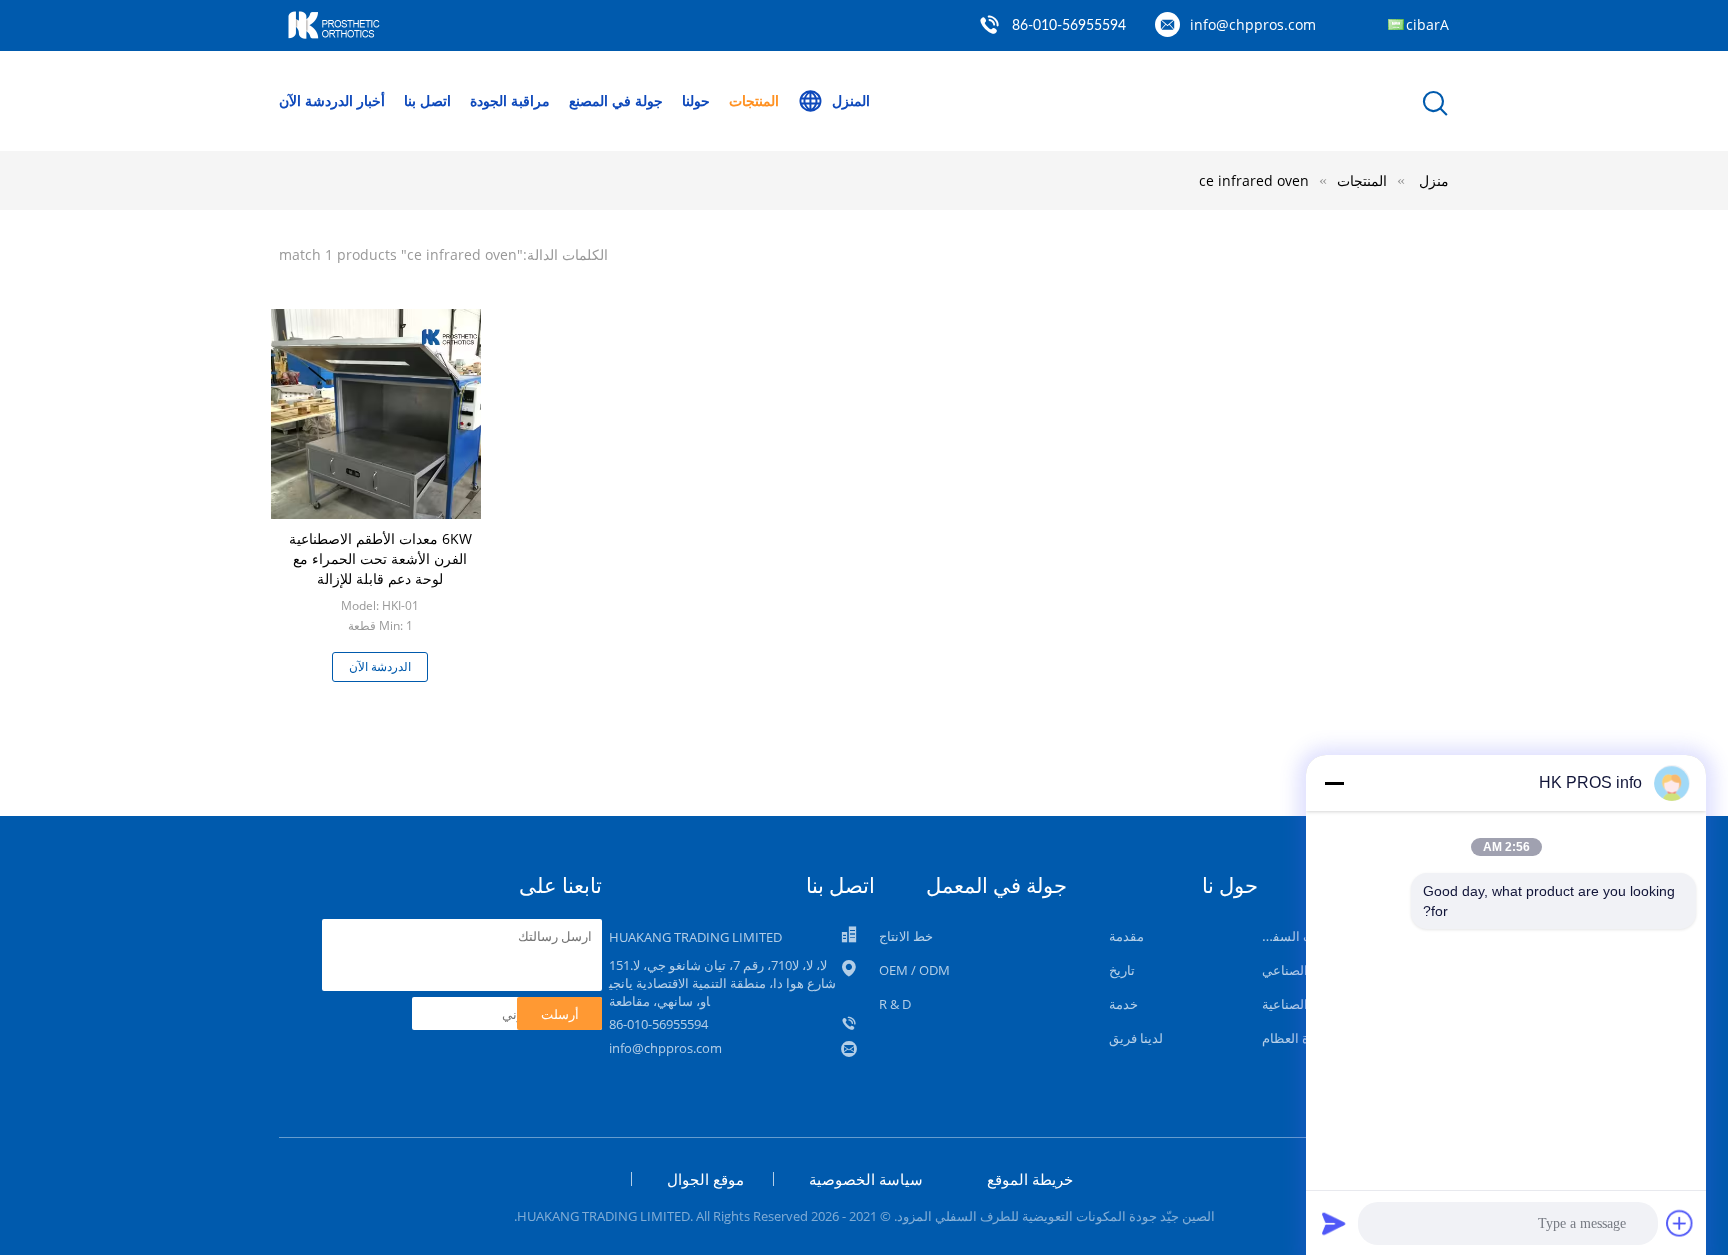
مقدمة (1126, 936)
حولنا (696, 100)
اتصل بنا (427, 100)
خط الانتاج (906, 936)
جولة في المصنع (616, 100)
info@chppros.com (1253, 24)
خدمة (1123, 1004)
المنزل (851, 100)
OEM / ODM (914, 970)
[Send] (1334, 1223)
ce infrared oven (1254, 180)
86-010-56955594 (1069, 26)
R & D (895, 1004)
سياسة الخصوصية (866, 1179)
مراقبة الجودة (510, 100)
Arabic (1427, 24)
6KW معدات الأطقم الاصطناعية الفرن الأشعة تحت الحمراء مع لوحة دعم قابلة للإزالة (380, 558)
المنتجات (754, 100)
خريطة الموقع (1030, 1179)
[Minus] (1334, 783)
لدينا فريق (1136, 1038)
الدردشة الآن (316, 100)
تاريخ (1122, 970)
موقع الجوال (705, 1179)
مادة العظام (1294, 1038)
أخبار (371, 100)
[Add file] (1680, 1223)
